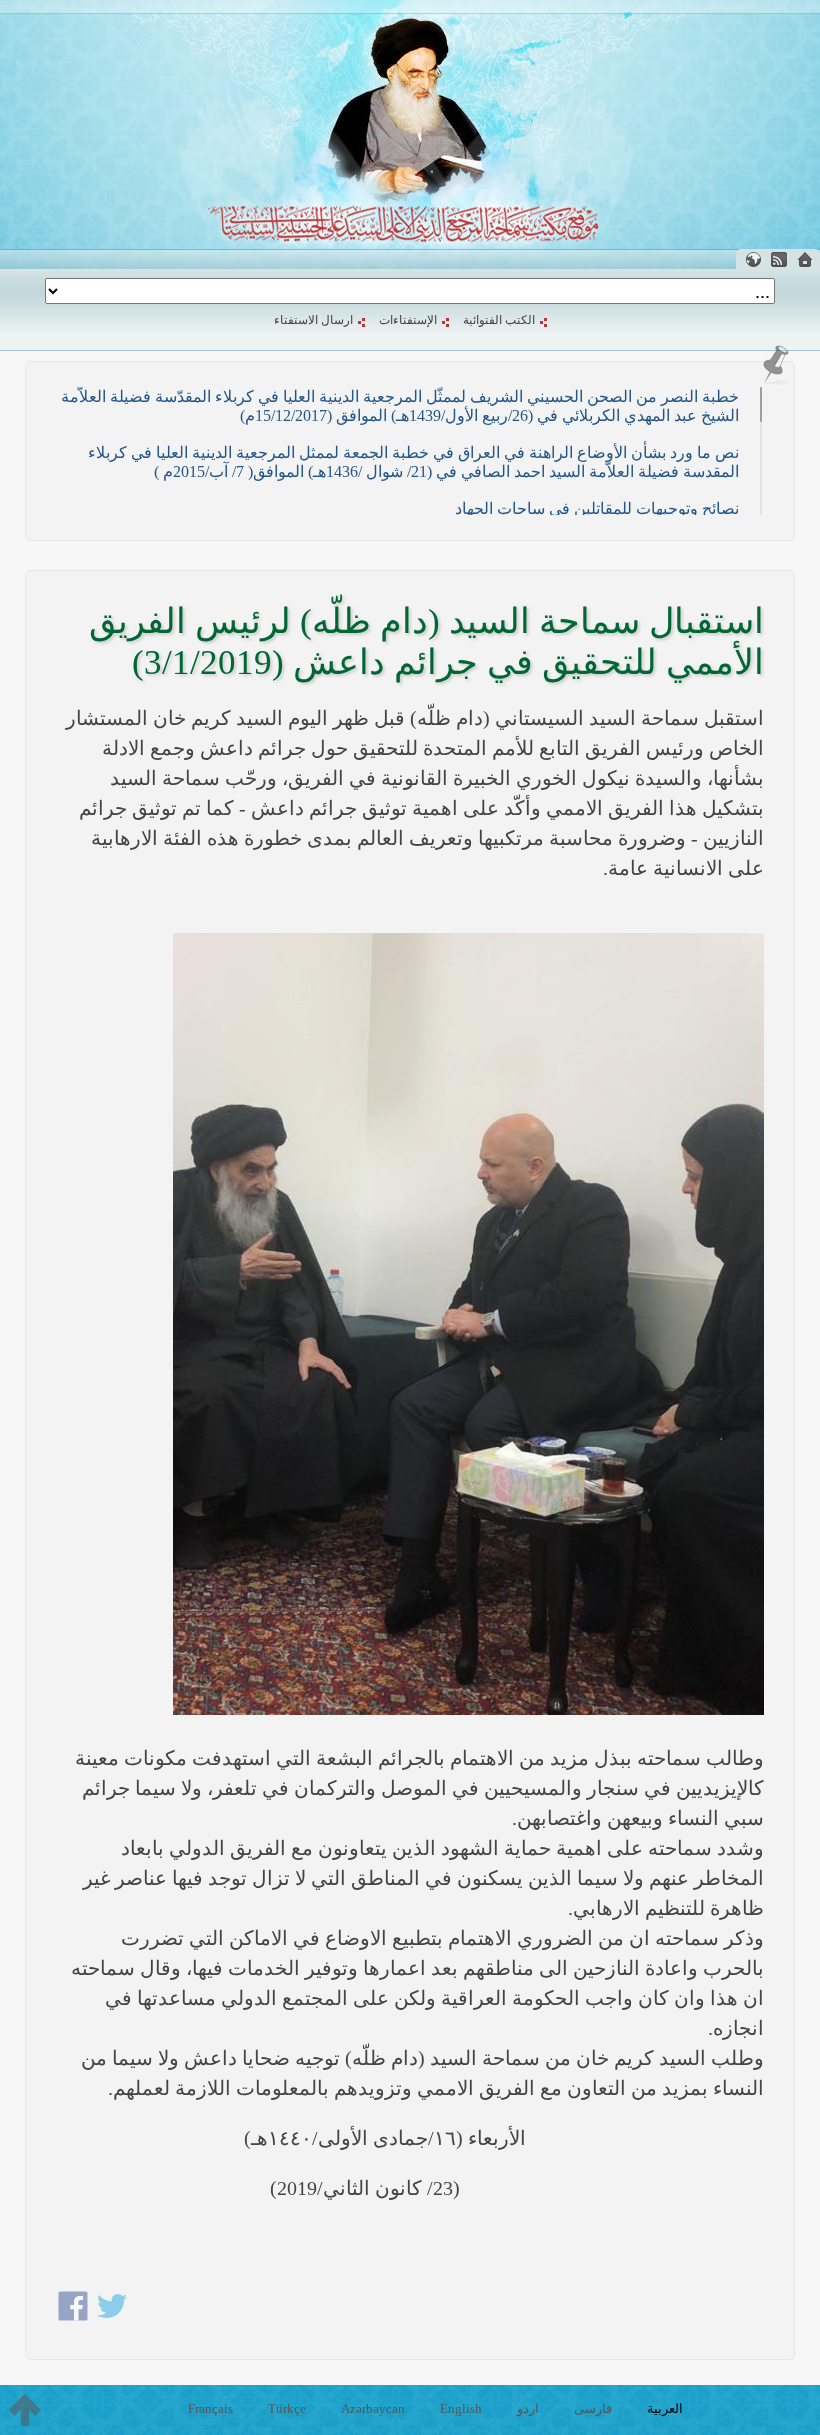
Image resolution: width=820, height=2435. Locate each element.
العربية (665, 2408)
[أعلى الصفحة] (25, 2410)
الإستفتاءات (408, 320)
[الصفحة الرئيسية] (805, 259)
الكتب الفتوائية (499, 320)
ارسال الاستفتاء (313, 320)
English (461, 2408)
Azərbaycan (373, 2408)
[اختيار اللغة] (753, 259)
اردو (528, 2408)
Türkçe (287, 2408)
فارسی (593, 2408)
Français (210, 2408)
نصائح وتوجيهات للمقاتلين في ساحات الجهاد (597, 508)
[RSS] (779, 259)
